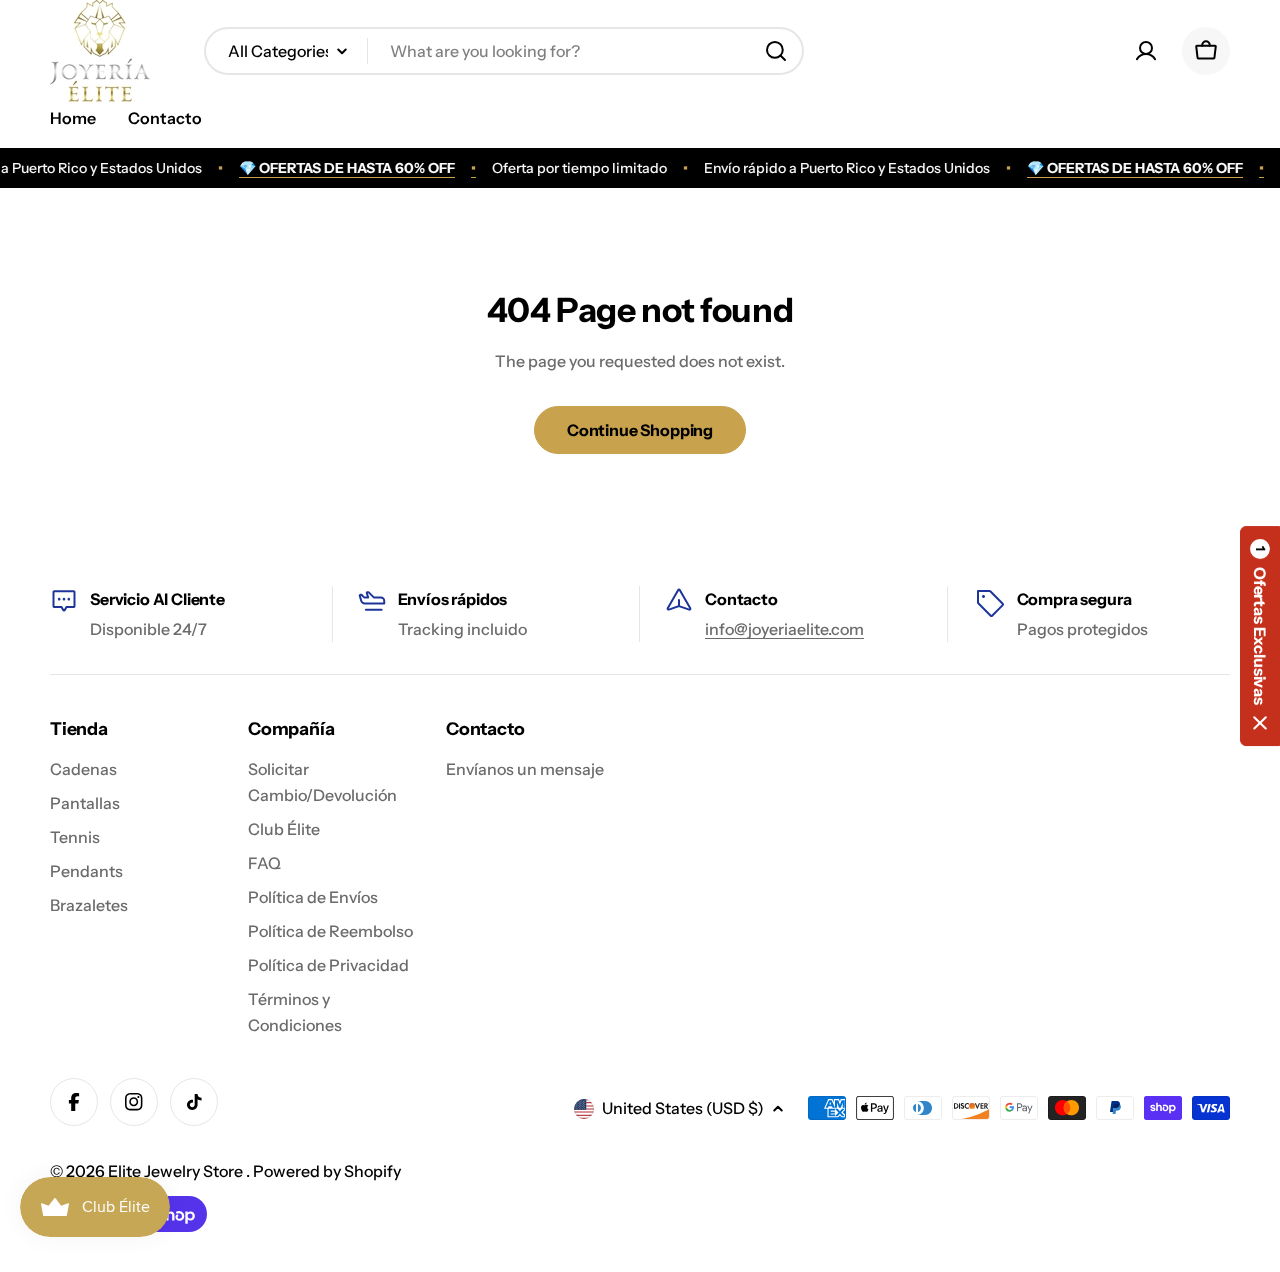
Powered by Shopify (327, 1171)
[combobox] (504, 51)
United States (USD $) (683, 1108)
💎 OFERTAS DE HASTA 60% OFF (340, 168)
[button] (1260, 636)
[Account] (1146, 51)
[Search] (776, 51)
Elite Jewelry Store (177, 1171)
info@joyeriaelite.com (784, 629)
